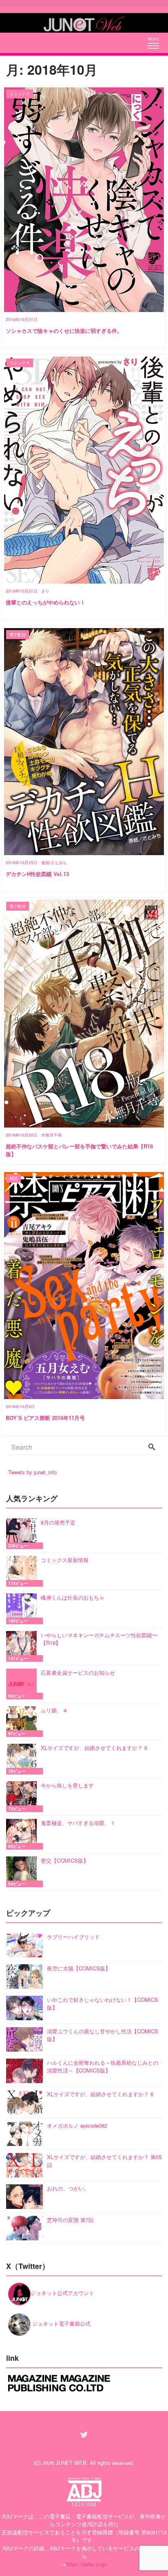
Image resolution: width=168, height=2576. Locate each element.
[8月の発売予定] (23, 1534)
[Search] (152, 1447)
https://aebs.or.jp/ (87, 2564)
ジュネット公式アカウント (62, 2293)
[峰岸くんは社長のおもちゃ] (23, 1609)
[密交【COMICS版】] (23, 1872)
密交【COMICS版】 (65, 1860)
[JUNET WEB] (84, 23)
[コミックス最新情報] (23, 1571)
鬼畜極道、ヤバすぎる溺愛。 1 (77, 1823)
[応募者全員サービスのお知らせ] (23, 1684)
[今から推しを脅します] (23, 1797)
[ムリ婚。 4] (23, 1721)
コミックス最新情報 (65, 1560)
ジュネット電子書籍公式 (61, 2323)
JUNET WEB (71, 2463)
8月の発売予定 (58, 1522)
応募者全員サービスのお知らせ (78, 1672)
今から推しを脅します (67, 1785)
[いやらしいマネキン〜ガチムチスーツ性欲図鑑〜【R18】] (23, 1646)
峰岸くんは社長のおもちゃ (73, 1597)
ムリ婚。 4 (54, 1710)
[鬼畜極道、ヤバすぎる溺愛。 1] (23, 1834)
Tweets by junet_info (32, 1472)
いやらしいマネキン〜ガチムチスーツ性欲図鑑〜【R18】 (99, 1639)
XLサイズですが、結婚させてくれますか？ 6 (94, 1748)
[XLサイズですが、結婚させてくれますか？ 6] (23, 1759)
